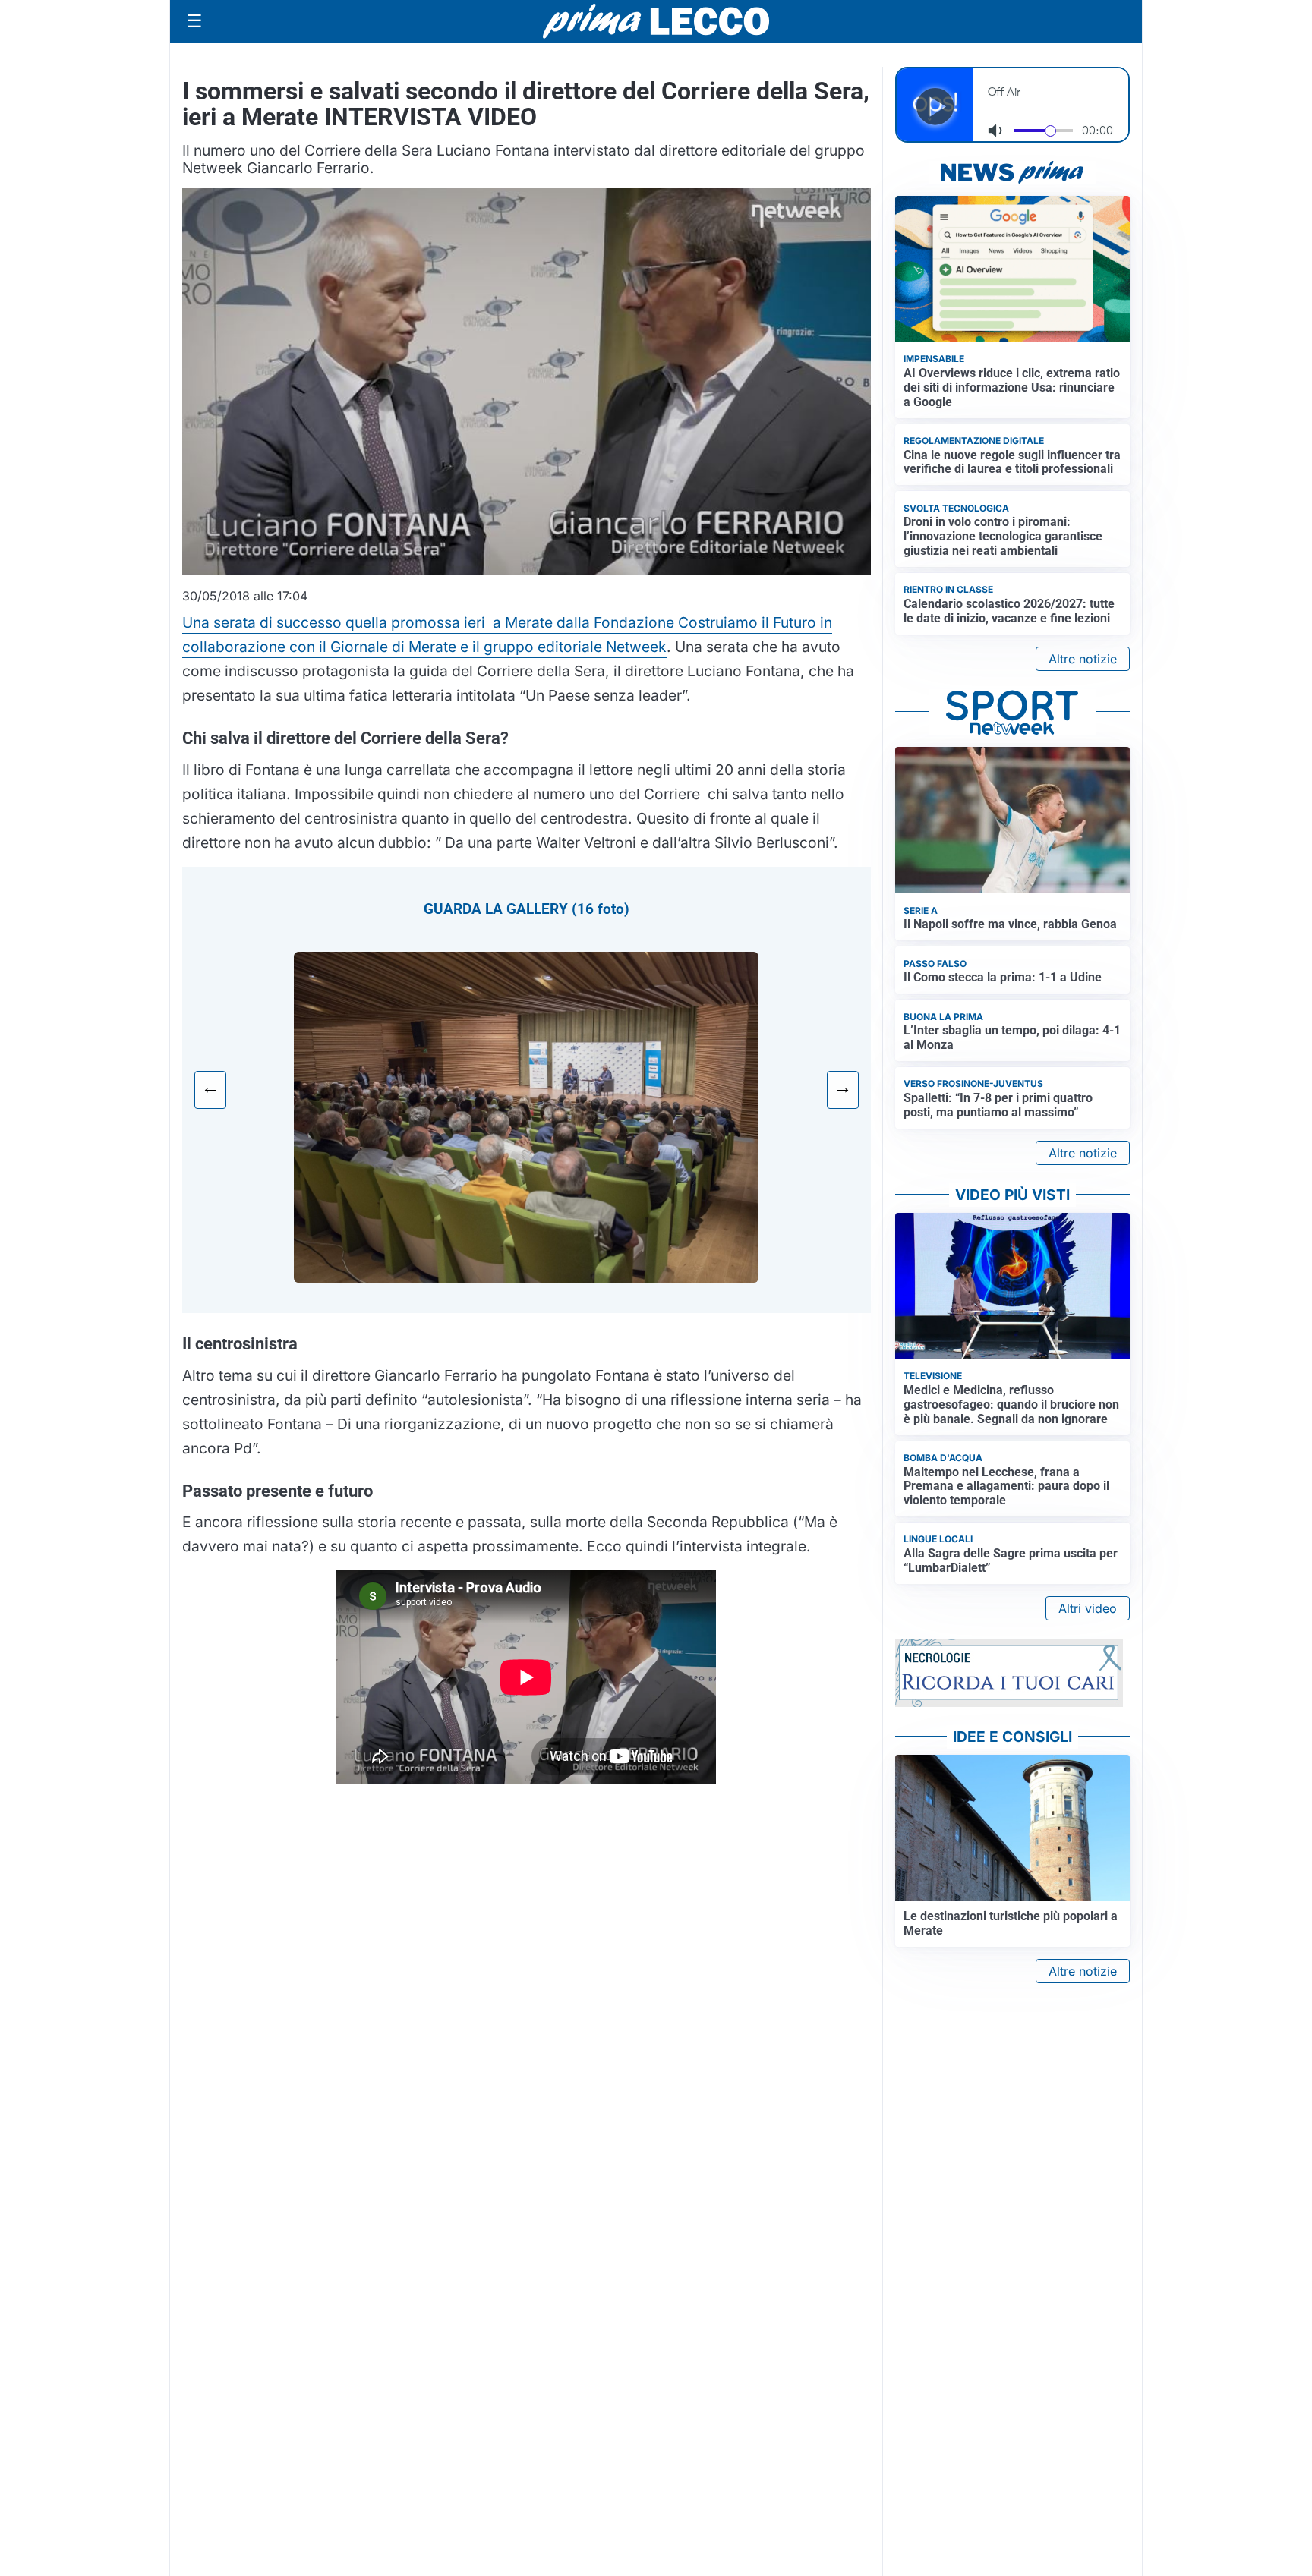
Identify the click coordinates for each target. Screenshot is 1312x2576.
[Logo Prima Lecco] (656, 21)
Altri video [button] (1088, 1608)
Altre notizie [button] (1083, 659)
